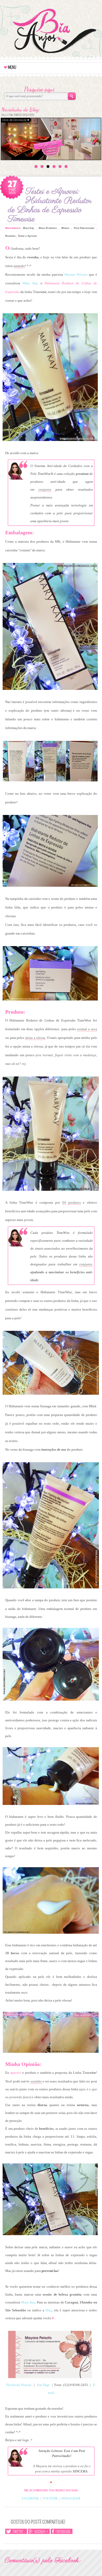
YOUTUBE (50, 2498)
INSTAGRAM (71, 2498)
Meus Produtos (48, 228)
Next (95, 136)
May (49, 2310)
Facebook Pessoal (19, 2385)
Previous (9, 138)
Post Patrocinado (84, 228)
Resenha (10, 236)
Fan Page (43, 2385)
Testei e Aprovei (27, 236)
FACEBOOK (30, 2498)
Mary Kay (29, 228)
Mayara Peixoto (75, 274)
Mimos (65, 228)
